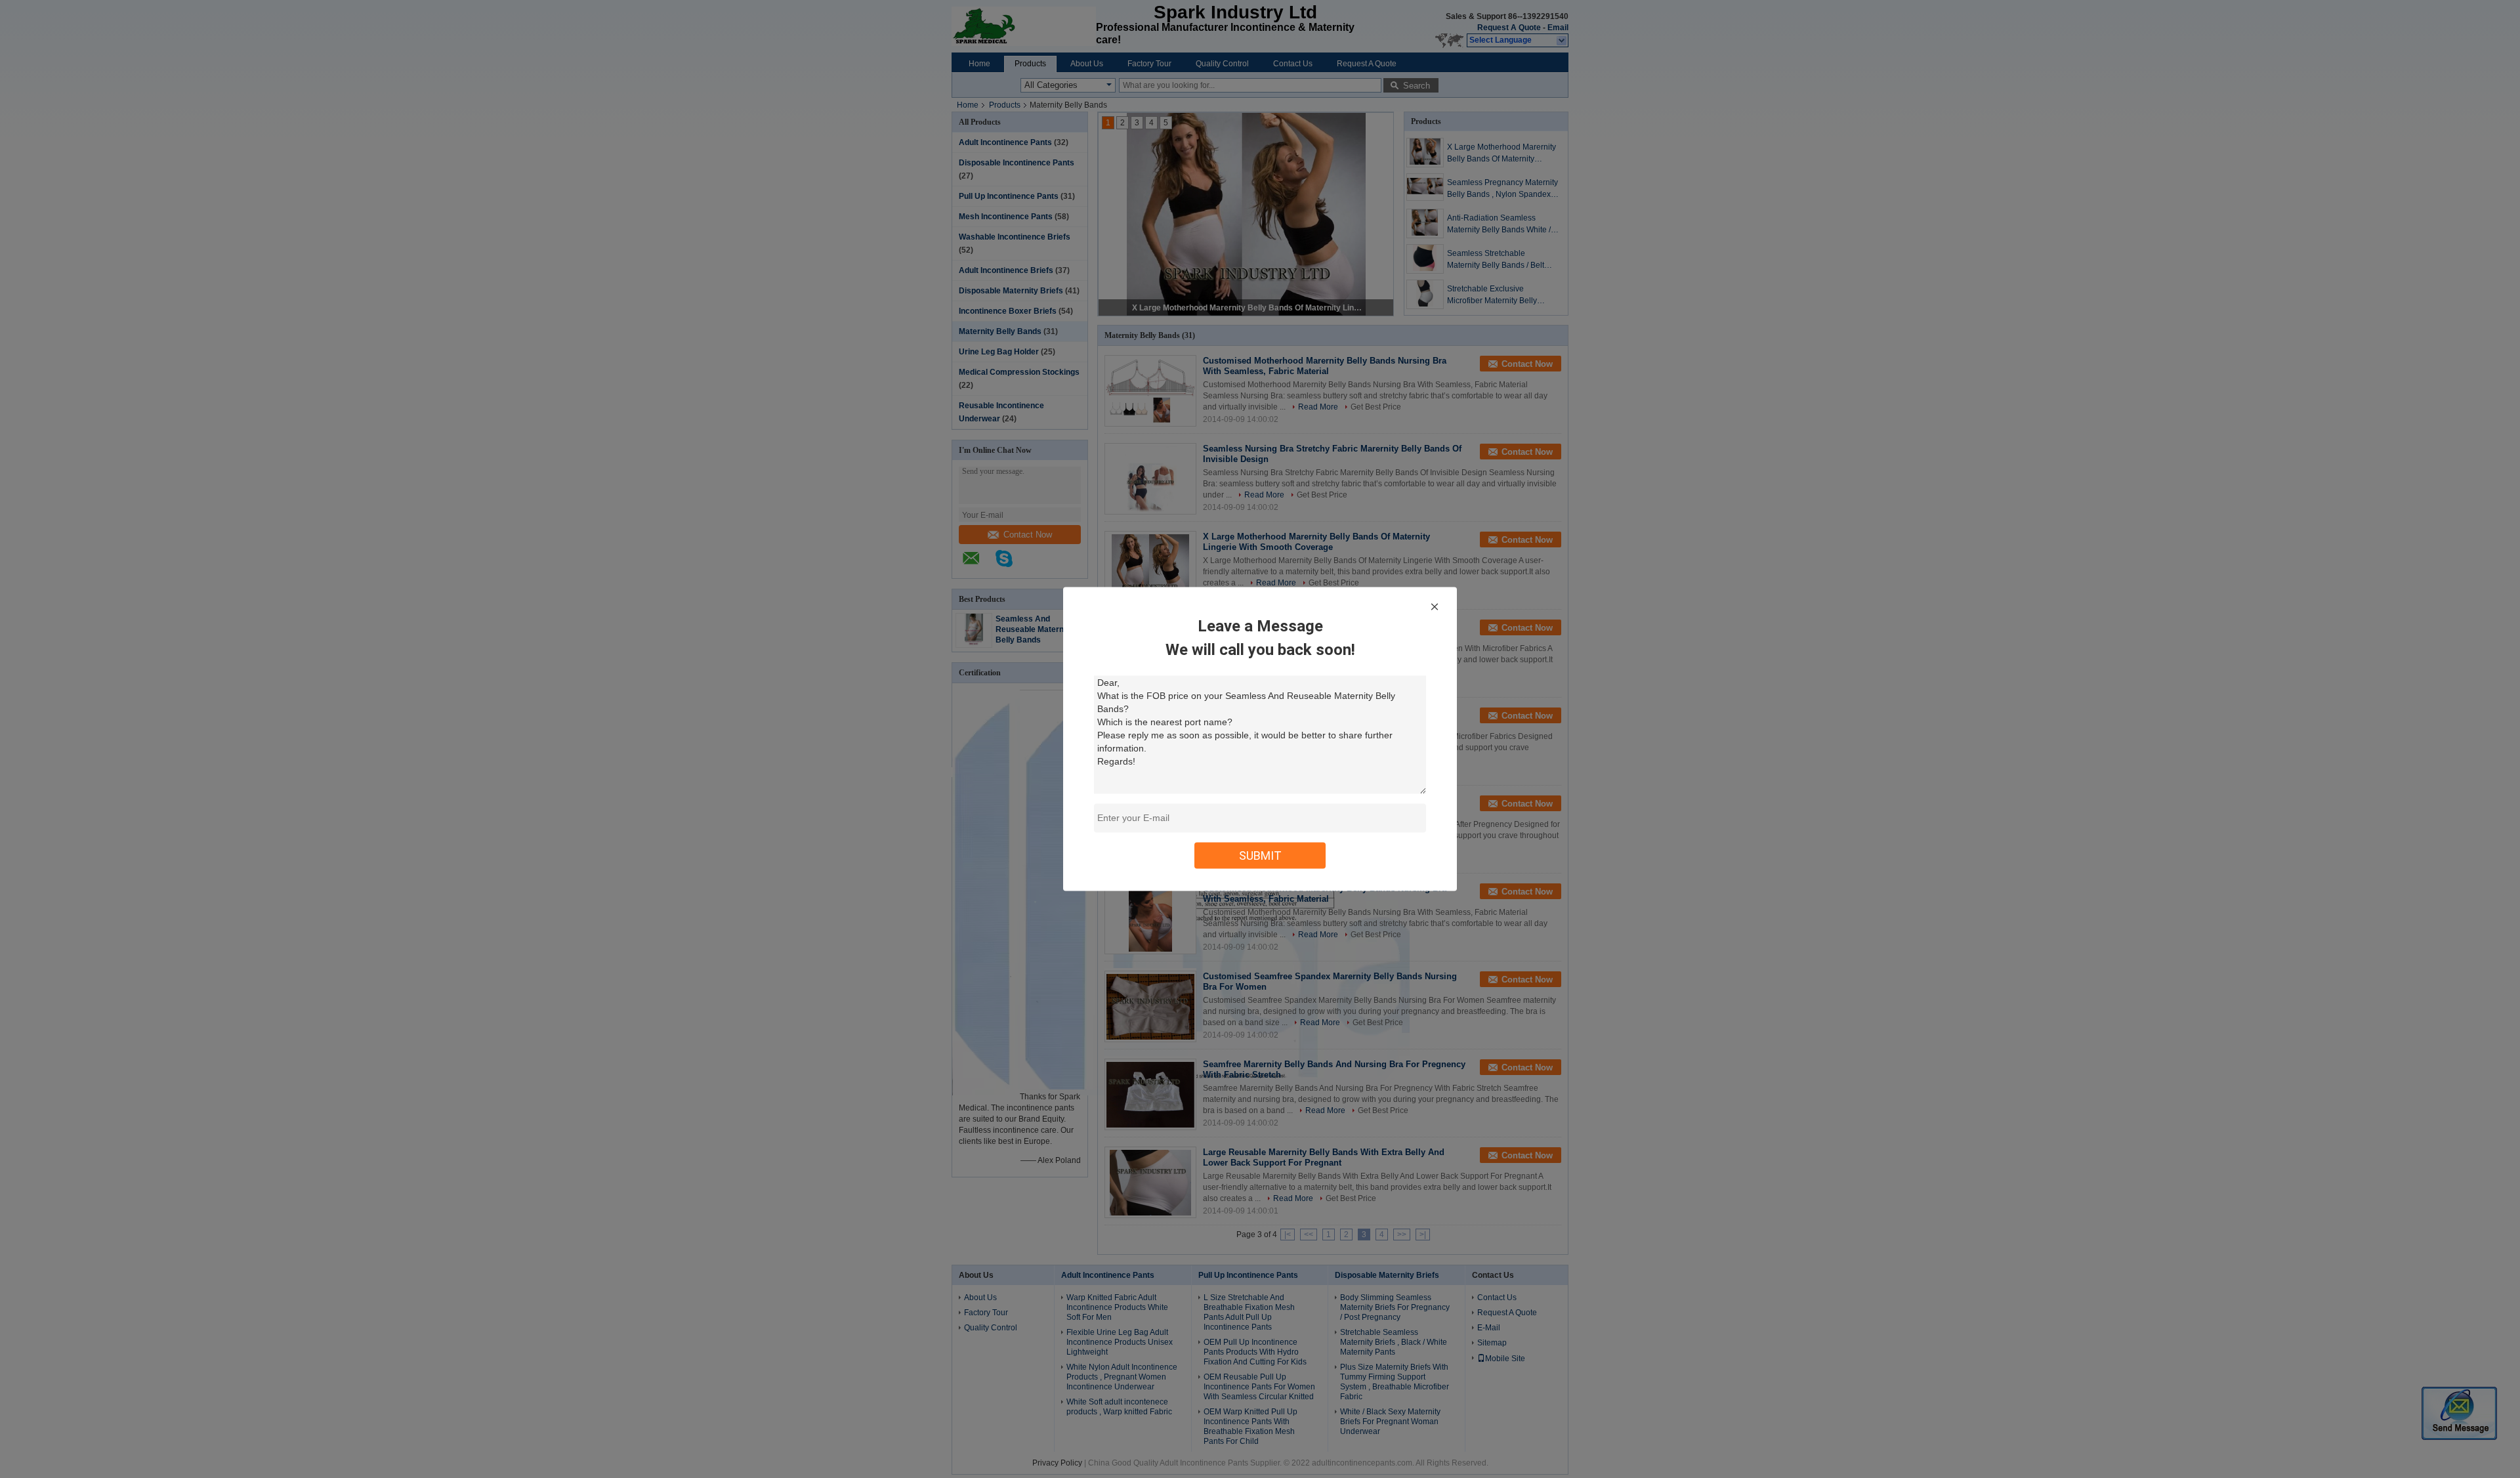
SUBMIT (1260, 855)
